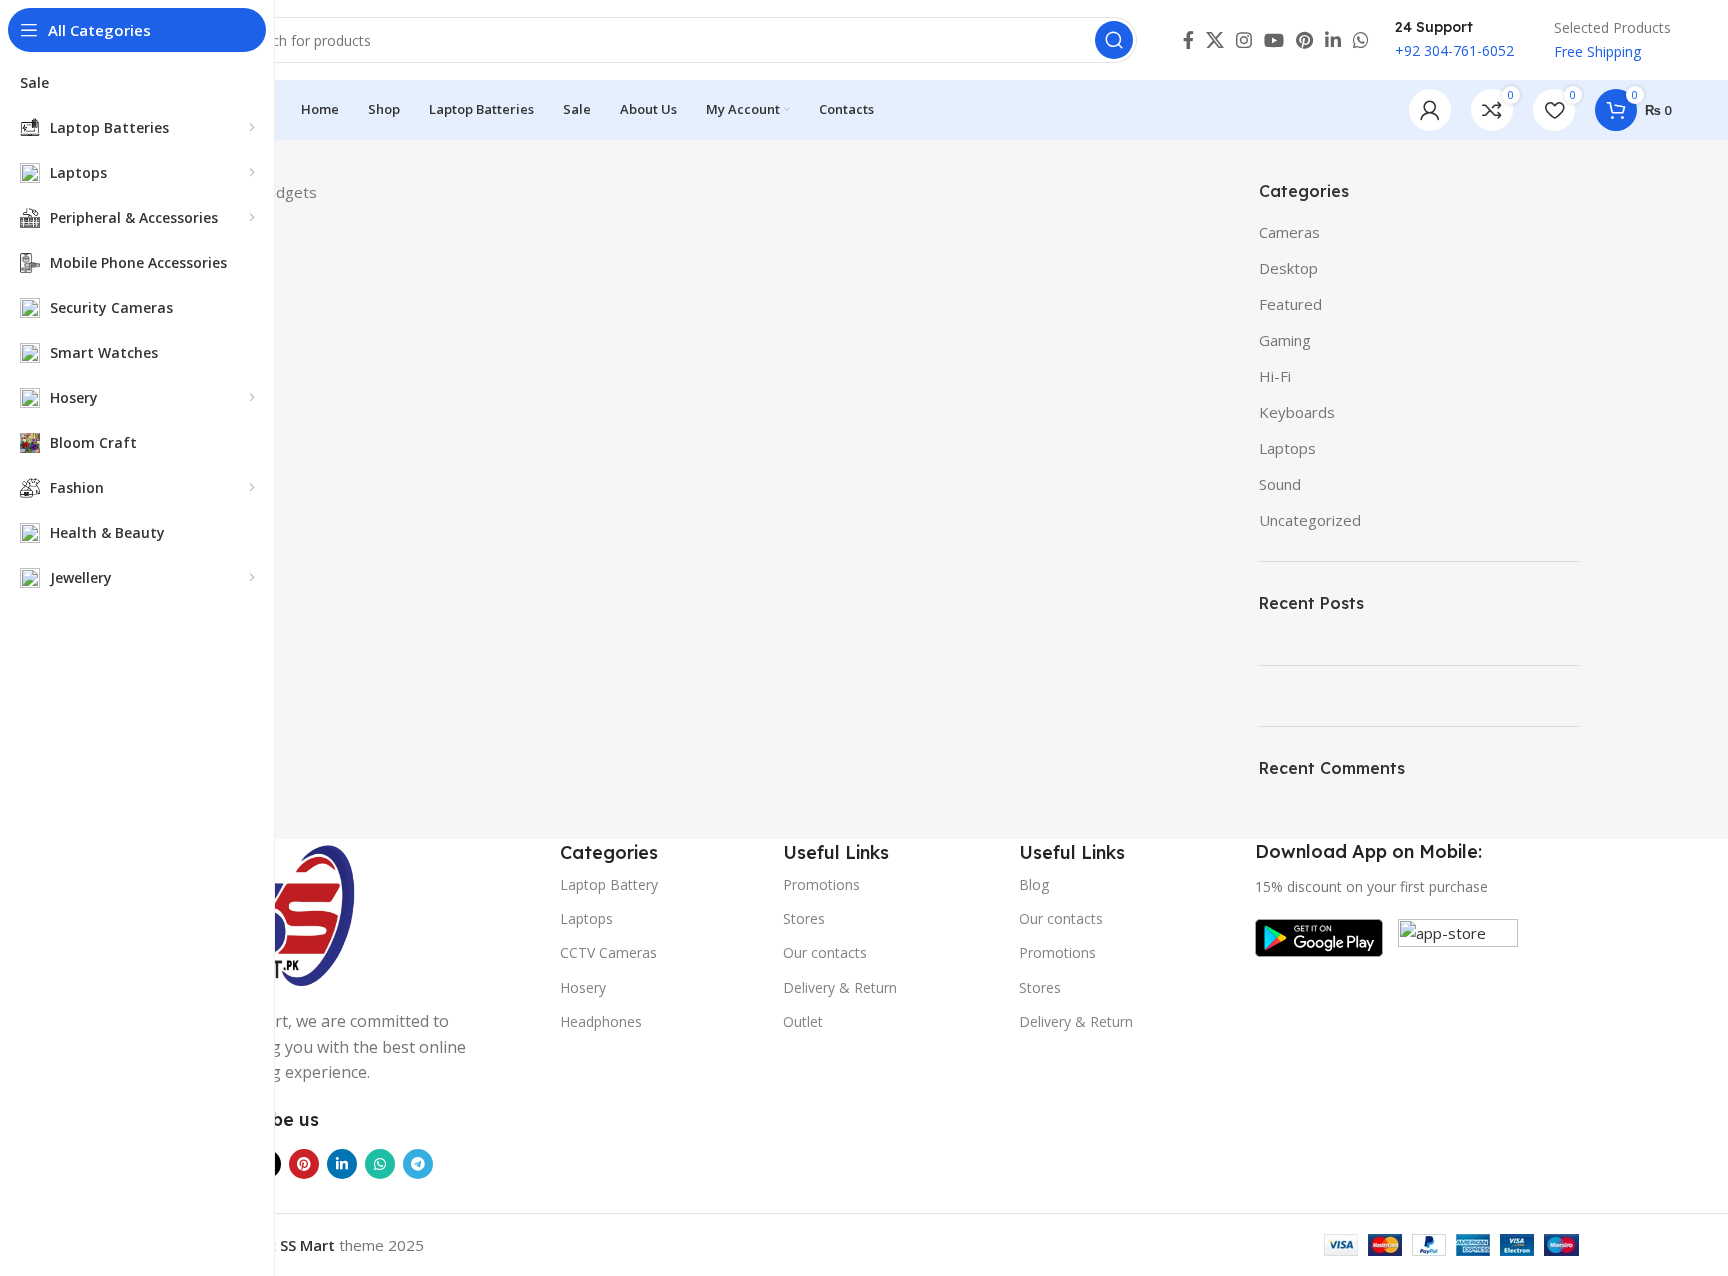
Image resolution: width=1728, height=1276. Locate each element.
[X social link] (1215, 40)
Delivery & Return (840, 987)
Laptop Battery (609, 884)
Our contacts (825, 952)
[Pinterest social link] (1304, 40)
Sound (1280, 484)
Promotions (821, 884)
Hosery (583, 987)
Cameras (1289, 232)
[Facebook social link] (1188, 40)
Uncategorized (1310, 520)
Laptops (1287, 448)
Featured (1290, 304)
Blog (1034, 884)
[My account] (1430, 110)
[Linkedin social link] (1333, 40)
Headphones (601, 1021)
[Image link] (284, 912)
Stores (804, 918)
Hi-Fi (1275, 376)
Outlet (803, 1021)
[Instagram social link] (1244, 40)
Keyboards (1297, 412)
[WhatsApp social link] (1361, 40)
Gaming (1285, 340)
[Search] (1114, 40)
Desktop (1288, 268)
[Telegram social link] (418, 1164)
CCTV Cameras (608, 952)
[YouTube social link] (1274, 40)
